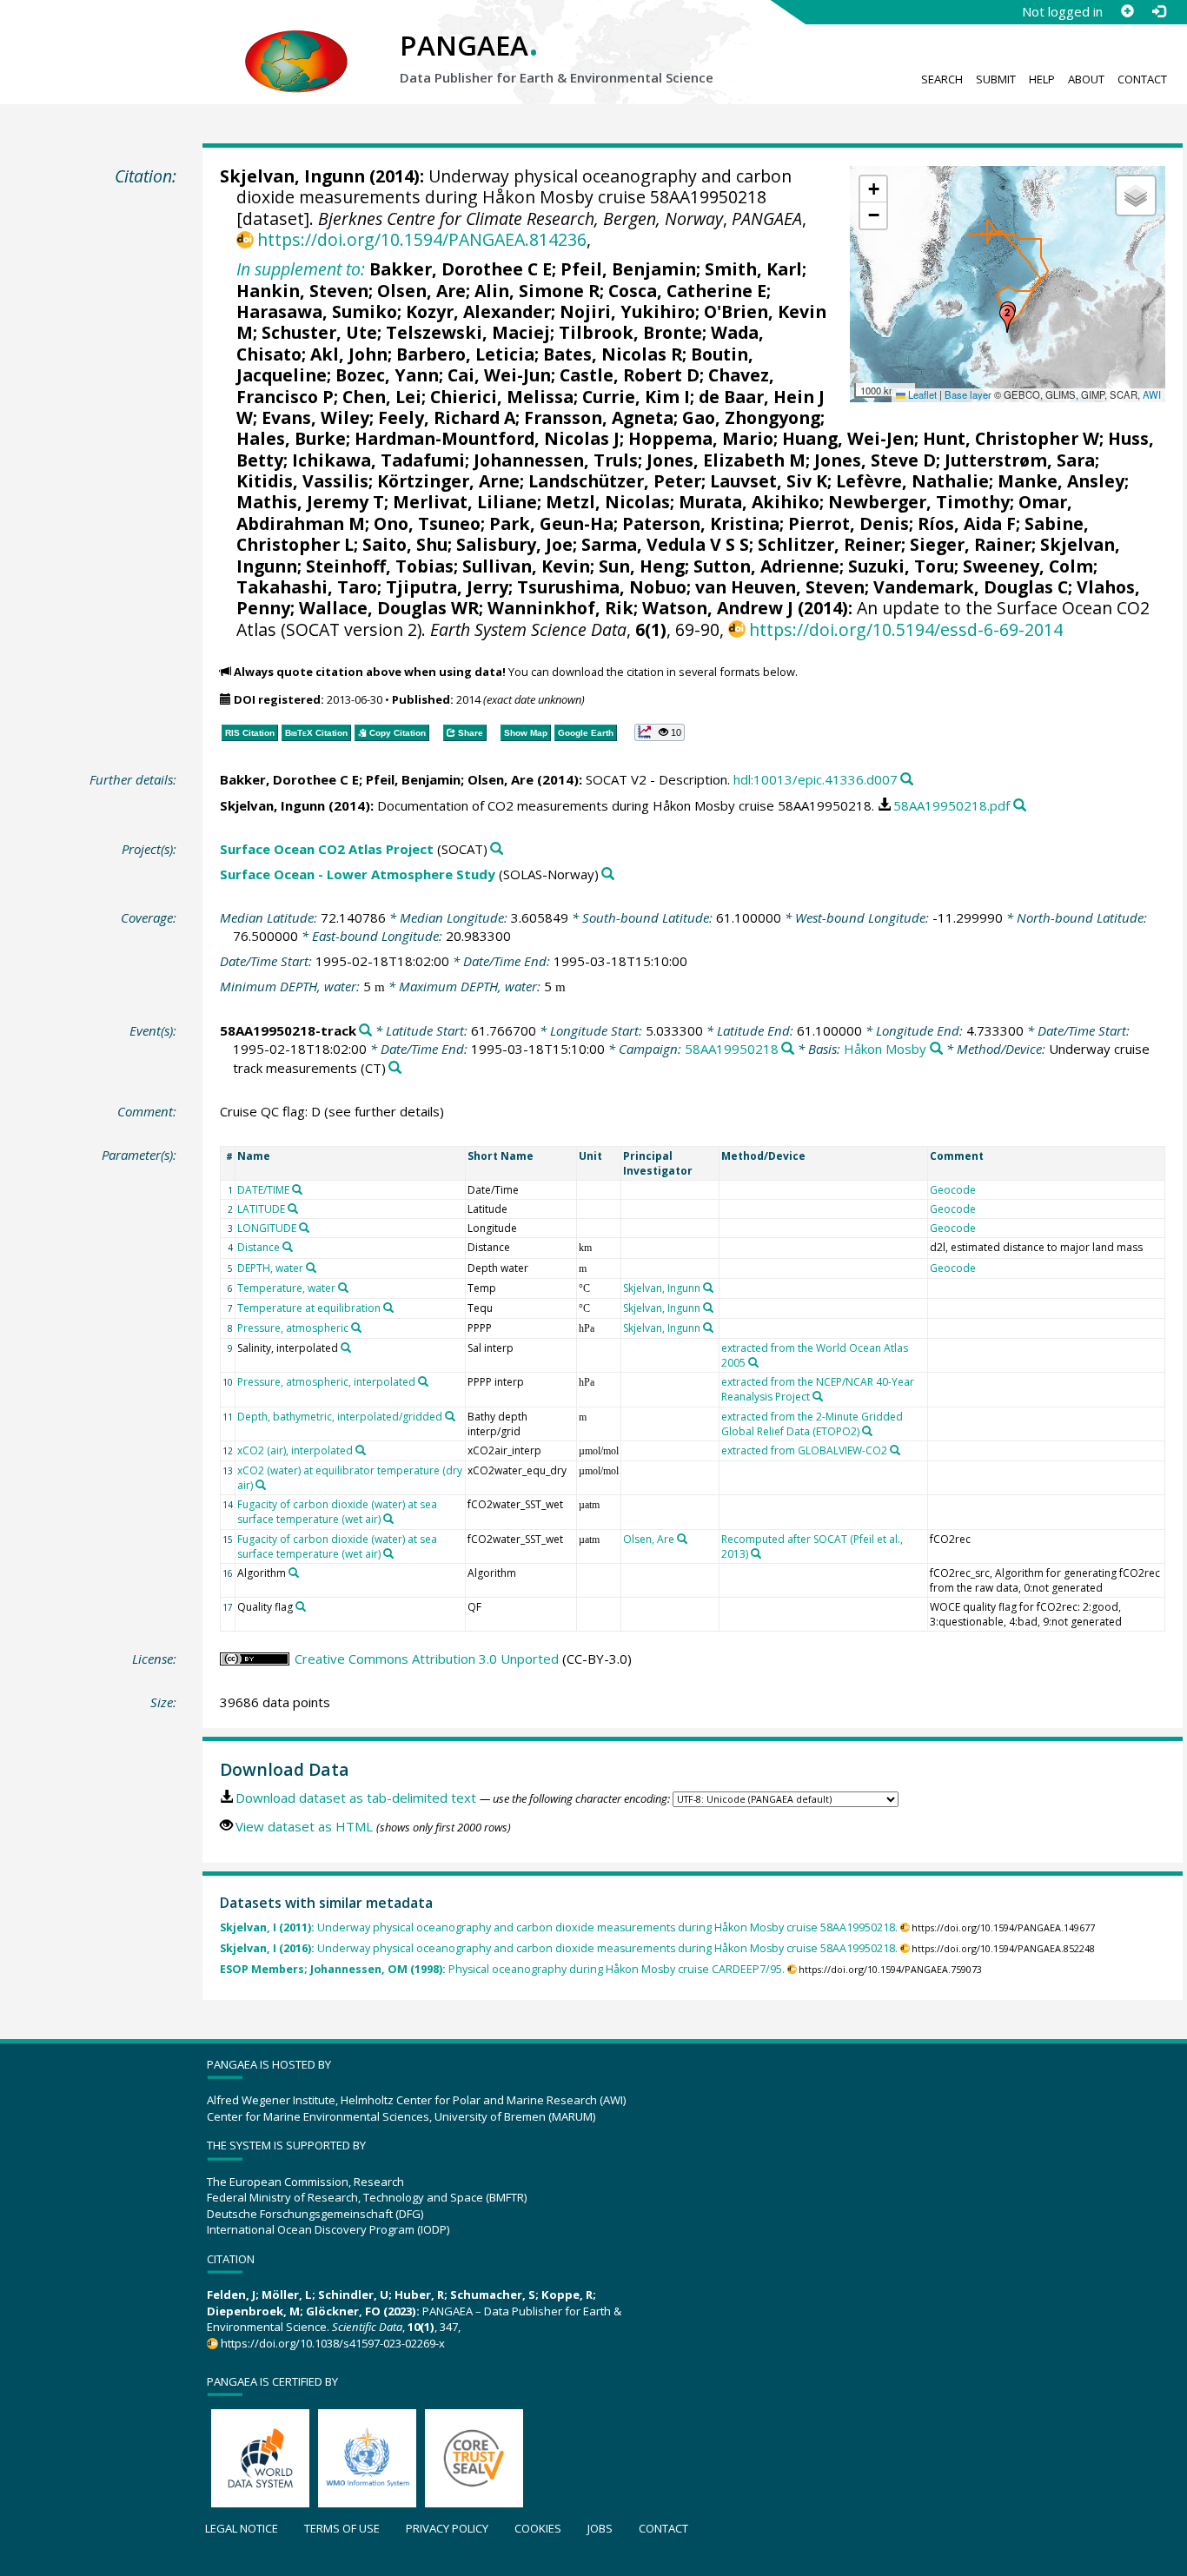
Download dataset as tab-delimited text (356, 1798)
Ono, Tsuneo (427, 523)
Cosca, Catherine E (687, 291)
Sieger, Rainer (971, 544)
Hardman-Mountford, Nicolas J (487, 438)
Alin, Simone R (537, 291)
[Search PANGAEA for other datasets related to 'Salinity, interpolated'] (346, 1348)
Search (942, 79)
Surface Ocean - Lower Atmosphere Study (358, 874)
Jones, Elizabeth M (726, 460)
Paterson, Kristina (701, 523)
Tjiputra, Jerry (447, 587)
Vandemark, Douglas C (971, 587)
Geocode (953, 1190)
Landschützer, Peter (615, 481)
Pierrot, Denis (849, 523)
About (1086, 79)
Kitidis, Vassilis (302, 481)
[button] (1007, 319)
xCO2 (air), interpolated (295, 1450)
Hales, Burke (291, 438)
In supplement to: (301, 269)
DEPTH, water (270, 1268)
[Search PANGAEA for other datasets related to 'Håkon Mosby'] (936, 1049)
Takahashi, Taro (307, 587)
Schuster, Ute (319, 332)
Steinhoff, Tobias (380, 566)
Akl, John (349, 354)
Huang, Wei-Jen (848, 438)
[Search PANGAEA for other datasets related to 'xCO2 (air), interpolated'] (361, 1450)
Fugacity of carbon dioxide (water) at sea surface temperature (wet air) (337, 1512)
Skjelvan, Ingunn (292, 176)
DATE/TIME (263, 1190)
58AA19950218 (732, 1049)
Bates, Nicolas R (613, 354)
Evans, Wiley (315, 417)
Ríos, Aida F (967, 523)
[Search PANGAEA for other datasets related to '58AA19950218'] (788, 1049)
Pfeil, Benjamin (628, 269)
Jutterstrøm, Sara (1020, 460)
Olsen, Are (421, 291)
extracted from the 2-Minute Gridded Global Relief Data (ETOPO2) (812, 1424)
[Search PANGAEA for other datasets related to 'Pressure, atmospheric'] (356, 1328)
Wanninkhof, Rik (560, 608)
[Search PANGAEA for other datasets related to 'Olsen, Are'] (682, 1539)
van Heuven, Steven (780, 587)
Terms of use (342, 2528)
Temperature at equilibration (309, 1308)
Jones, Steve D (875, 460)
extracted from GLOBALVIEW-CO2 (804, 1450)
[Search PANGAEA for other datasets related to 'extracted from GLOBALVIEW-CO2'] (895, 1450)
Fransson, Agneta (599, 417)
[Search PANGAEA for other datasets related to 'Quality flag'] (301, 1606)
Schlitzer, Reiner (829, 544)
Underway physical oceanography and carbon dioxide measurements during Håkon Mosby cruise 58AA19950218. (559, 1927)
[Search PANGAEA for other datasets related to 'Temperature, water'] (343, 1288)
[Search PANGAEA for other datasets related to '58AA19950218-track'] (365, 1031)
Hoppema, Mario (701, 438)
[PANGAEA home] (296, 44)
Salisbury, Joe (514, 544)
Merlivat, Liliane (465, 502)
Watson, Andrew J (718, 608)
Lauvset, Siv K (769, 481)
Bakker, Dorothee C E (461, 269)
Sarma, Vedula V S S (665, 544)
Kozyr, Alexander (478, 311)
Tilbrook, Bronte (630, 332)
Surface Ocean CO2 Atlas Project (327, 849)
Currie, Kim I (636, 397)
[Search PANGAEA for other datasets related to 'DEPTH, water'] (311, 1268)
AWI (1152, 394)
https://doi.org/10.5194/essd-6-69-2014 (906, 629)
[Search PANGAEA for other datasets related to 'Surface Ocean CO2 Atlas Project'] (497, 849)
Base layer (968, 394)
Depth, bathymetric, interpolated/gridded (340, 1417)
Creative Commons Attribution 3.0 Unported (427, 1659)
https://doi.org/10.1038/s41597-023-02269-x (333, 2343)
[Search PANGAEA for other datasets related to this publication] (907, 780)
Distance (259, 1247)
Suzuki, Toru (901, 566)
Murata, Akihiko (749, 502)
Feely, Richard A (447, 417)
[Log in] (1158, 11)
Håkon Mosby (885, 1049)
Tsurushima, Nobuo (602, 587)
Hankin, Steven (302, 291)
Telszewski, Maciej (468, 332)
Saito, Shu (405, 544)
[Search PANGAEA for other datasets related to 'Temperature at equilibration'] (388, 1308)
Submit (996, 79)
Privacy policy (447, 2528)
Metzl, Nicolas (608, 502)
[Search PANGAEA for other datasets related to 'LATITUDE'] (293, 1209)
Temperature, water (286, 1288)
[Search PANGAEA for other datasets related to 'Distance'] (288, 1247)
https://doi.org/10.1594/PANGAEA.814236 (422, 239)
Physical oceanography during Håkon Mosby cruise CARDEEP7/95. (502, 1969)
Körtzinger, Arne (448, 481)
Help (1042, 79)
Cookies (538, 2528)
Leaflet (921, 394)
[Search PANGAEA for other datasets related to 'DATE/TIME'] (297, 1189)
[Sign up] (1127, 11)
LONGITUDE (267, 1228)
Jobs (600, 2528)
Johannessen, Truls (556, 460)
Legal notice (242, 2528)
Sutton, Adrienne (766, 566)
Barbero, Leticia (465, 354)
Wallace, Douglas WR (389, 608)
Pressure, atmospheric (293, 1328)
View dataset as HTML (304, 1826)
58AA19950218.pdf (952, 805)
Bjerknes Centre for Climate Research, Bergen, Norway (521, 219)
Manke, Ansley (1061, 481)
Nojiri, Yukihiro (627, 311)
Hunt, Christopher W (1011, 438)
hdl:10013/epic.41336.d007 (816, 779)
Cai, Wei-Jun (499, 375)
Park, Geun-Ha (551, 523)
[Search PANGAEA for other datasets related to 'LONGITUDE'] (304, 1228)
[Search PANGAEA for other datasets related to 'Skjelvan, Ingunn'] (708, 1288)
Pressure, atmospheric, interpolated (326, 1382)
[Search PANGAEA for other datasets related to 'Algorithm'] (294, 1573)
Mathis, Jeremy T (310, 502)
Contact (1142, 79)
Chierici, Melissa (502, 397)
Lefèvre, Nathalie (912, 481)
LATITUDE (261, 1209)
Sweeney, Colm (1028, 566)
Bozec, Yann (387, 375)
